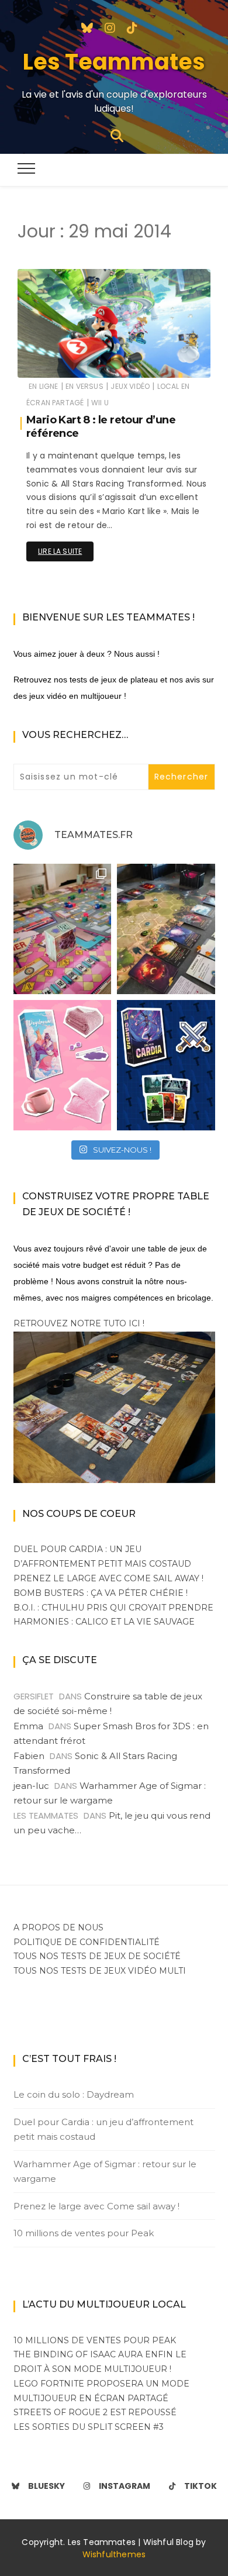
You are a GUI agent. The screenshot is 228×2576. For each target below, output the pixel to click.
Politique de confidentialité (87, 1942)
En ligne (43, 386)
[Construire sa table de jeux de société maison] (114, 1406)
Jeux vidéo (130, 386)
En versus (84, 386)
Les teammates (80, 361)
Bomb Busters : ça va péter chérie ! (101, 1593)
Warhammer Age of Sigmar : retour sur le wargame (105, 2172)
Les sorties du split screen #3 (89, 2427)
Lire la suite (60, 551)
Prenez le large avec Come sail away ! (108, 1578)
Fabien (29, 1756)
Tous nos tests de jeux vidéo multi (100, 1971)
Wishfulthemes (114, 2554)
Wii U (100, 403)
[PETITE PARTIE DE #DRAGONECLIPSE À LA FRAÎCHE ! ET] (166, 929)
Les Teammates (114, 62)
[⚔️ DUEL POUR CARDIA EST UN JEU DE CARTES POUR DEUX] (166, 1065)
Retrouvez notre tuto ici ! (79, 1323)
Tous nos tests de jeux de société (97, 1956)
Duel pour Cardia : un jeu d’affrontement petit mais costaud (103, 2130)
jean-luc (31, 1786)
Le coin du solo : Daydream (74, 2094)
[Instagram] (110, 27)
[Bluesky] (87, 27)
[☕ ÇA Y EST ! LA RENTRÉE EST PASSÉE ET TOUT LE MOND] (63, 1065)
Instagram (125, 2486)
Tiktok (201, 2486)
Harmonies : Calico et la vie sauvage (104, 1622)
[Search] (117, 135)
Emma (28, 1726)
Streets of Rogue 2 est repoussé (95, 2412)
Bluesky (46, 2486)
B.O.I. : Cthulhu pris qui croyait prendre (113, 1608)
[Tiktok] (132, 27)
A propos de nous (58, 1927)
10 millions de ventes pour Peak (84, 2233)
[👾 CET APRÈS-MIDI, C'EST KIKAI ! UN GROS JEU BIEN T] (63, 929)
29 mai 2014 (175, 361)
